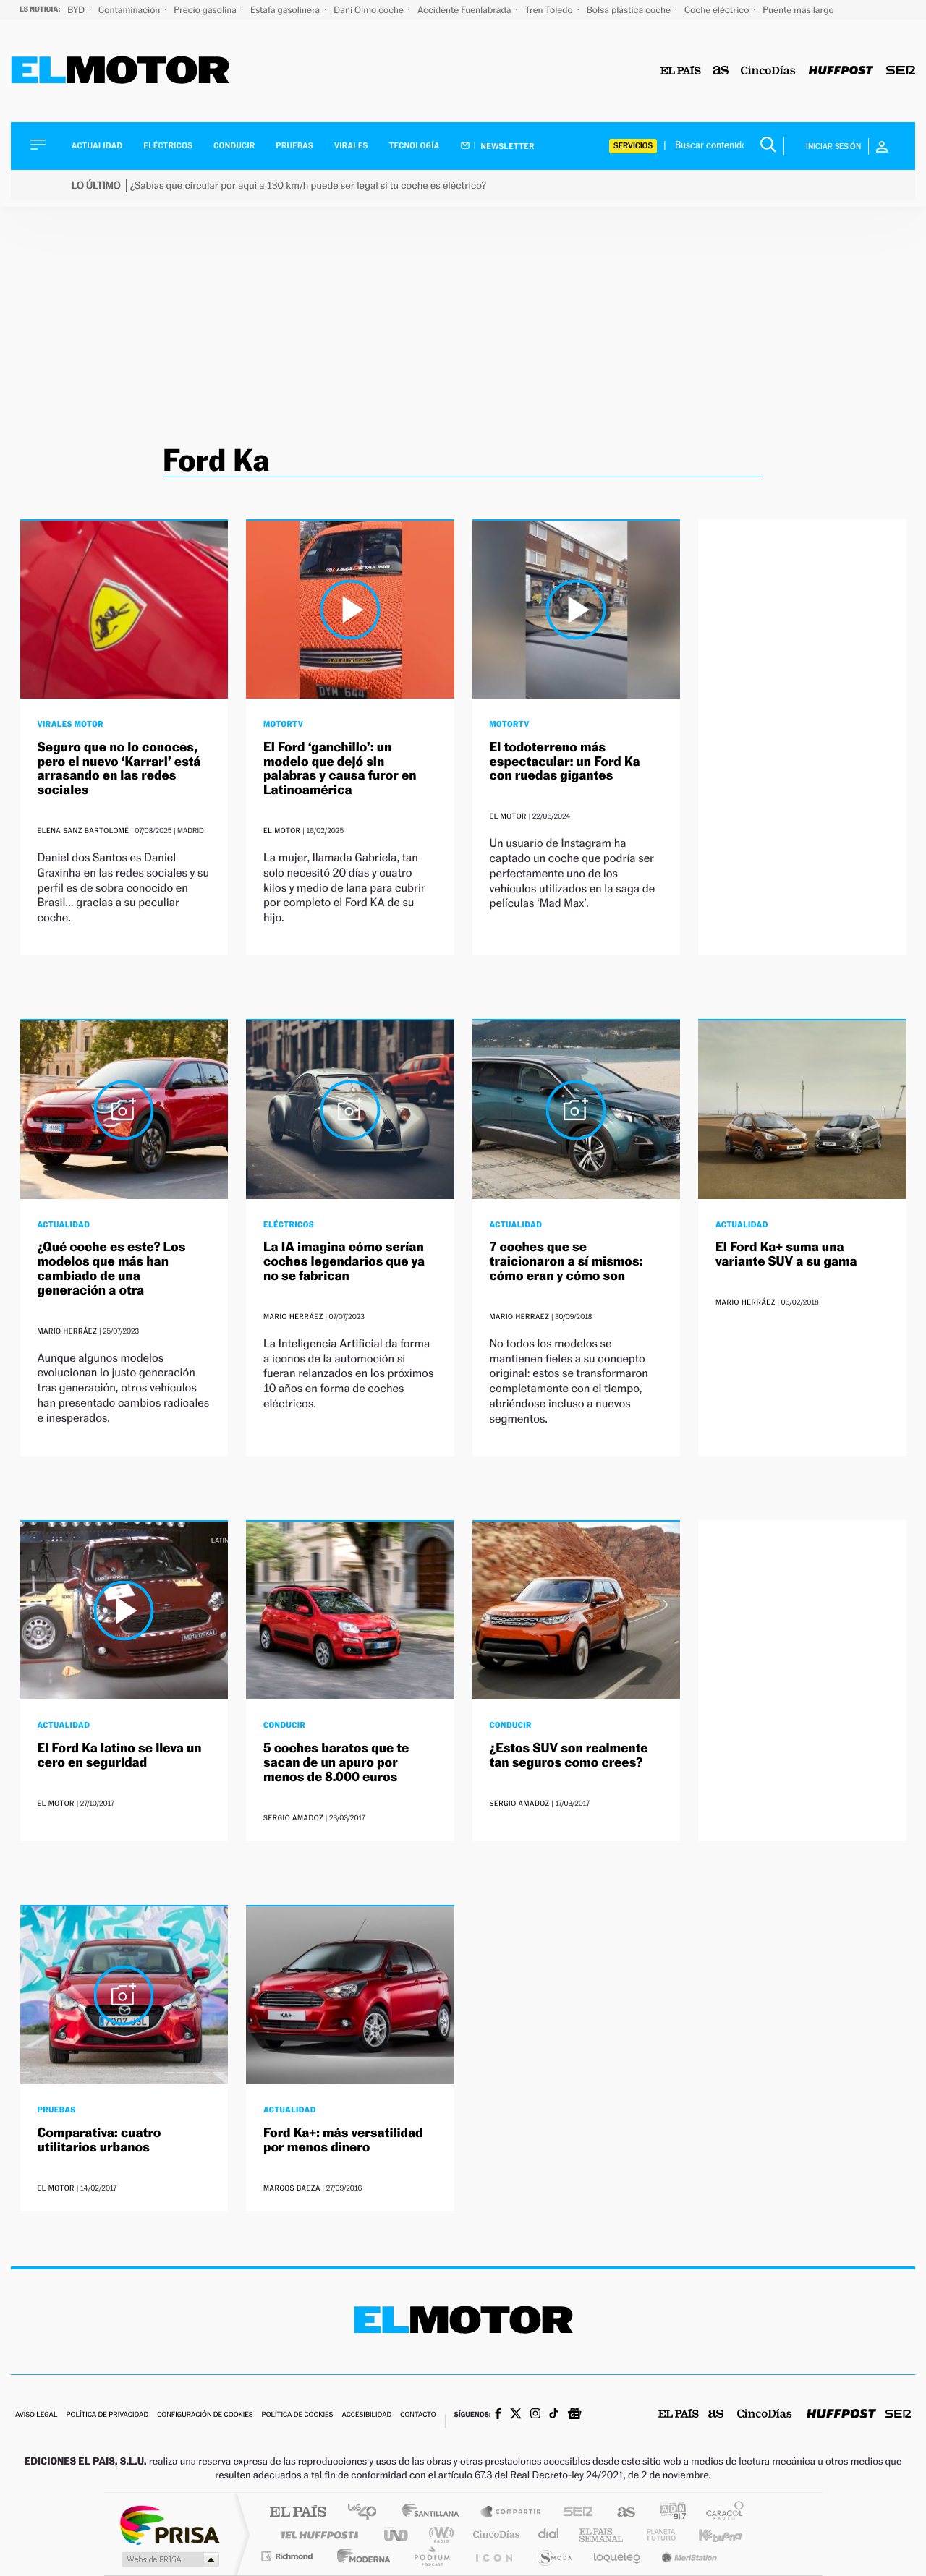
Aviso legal (36, 2415)
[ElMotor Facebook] (498, 2415)
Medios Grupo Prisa (169, 2559)
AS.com (620, 2513)
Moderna (360, 2556)
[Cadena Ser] (901, 71)
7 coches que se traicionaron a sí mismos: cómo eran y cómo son (566, 1262)
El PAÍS (298, 2513)
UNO (397, 2534)
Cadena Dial (549, 2534)
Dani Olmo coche (370, 10)
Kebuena (708, 2534)
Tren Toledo (550, 10)
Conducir (234, 146)
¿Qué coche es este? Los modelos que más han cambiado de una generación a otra (112, 1268)
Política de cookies (298, 2415)
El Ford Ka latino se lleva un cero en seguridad (120, 1756)
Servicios (633, 146)
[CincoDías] (768, 71)
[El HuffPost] (841, 71)
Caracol (721, 2513)
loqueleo (618, 2556)
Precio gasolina (206, 10)
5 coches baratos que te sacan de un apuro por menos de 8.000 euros (336, 1763)
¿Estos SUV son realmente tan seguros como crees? (569, 1756)
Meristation (687, 2556)
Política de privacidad (107, 2415)
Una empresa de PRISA (169, 2524)
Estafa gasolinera (286, 10)
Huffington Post (317, 2534)
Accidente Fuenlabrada (466, 10)
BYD (77, 10)
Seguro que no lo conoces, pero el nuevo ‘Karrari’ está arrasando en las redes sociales (119, 769)
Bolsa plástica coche (630, 10)
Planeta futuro (655, 2534)
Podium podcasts (431, 2556)
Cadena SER (574, 2513)
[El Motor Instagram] (535, 2415)
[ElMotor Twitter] (516, 2415)
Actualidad (97, 146)
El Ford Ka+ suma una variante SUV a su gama (786, 1254)
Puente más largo (798, 10)
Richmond (289, 2556)
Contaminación (130, 10)
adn (667, 2513)
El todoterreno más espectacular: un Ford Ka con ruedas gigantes (565, 762)
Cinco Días (494, 2534)
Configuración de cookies (205, 2415)
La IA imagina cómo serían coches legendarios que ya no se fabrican (344, 1262)
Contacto (418, 2415)
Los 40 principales (367, 2513)
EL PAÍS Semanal (602, 2534)
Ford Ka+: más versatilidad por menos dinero (343, 2140)
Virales (351, 146)
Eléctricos (168, 146)
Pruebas (295, 146)
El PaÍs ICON (493, 2556)
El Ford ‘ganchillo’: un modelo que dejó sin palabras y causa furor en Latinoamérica (340, 769)
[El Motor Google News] (574, 2415)
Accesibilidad (366, 2415)
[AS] (721, 71)
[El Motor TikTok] (554, 2415)
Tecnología (415, 146)
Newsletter (507, 146)
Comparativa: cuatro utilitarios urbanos (99, 2140)
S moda (554, 2556)
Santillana (435, 2513)
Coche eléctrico (718, 10)
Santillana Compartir (511, 2513)
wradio (439, 2534)
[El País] (681, 71)
